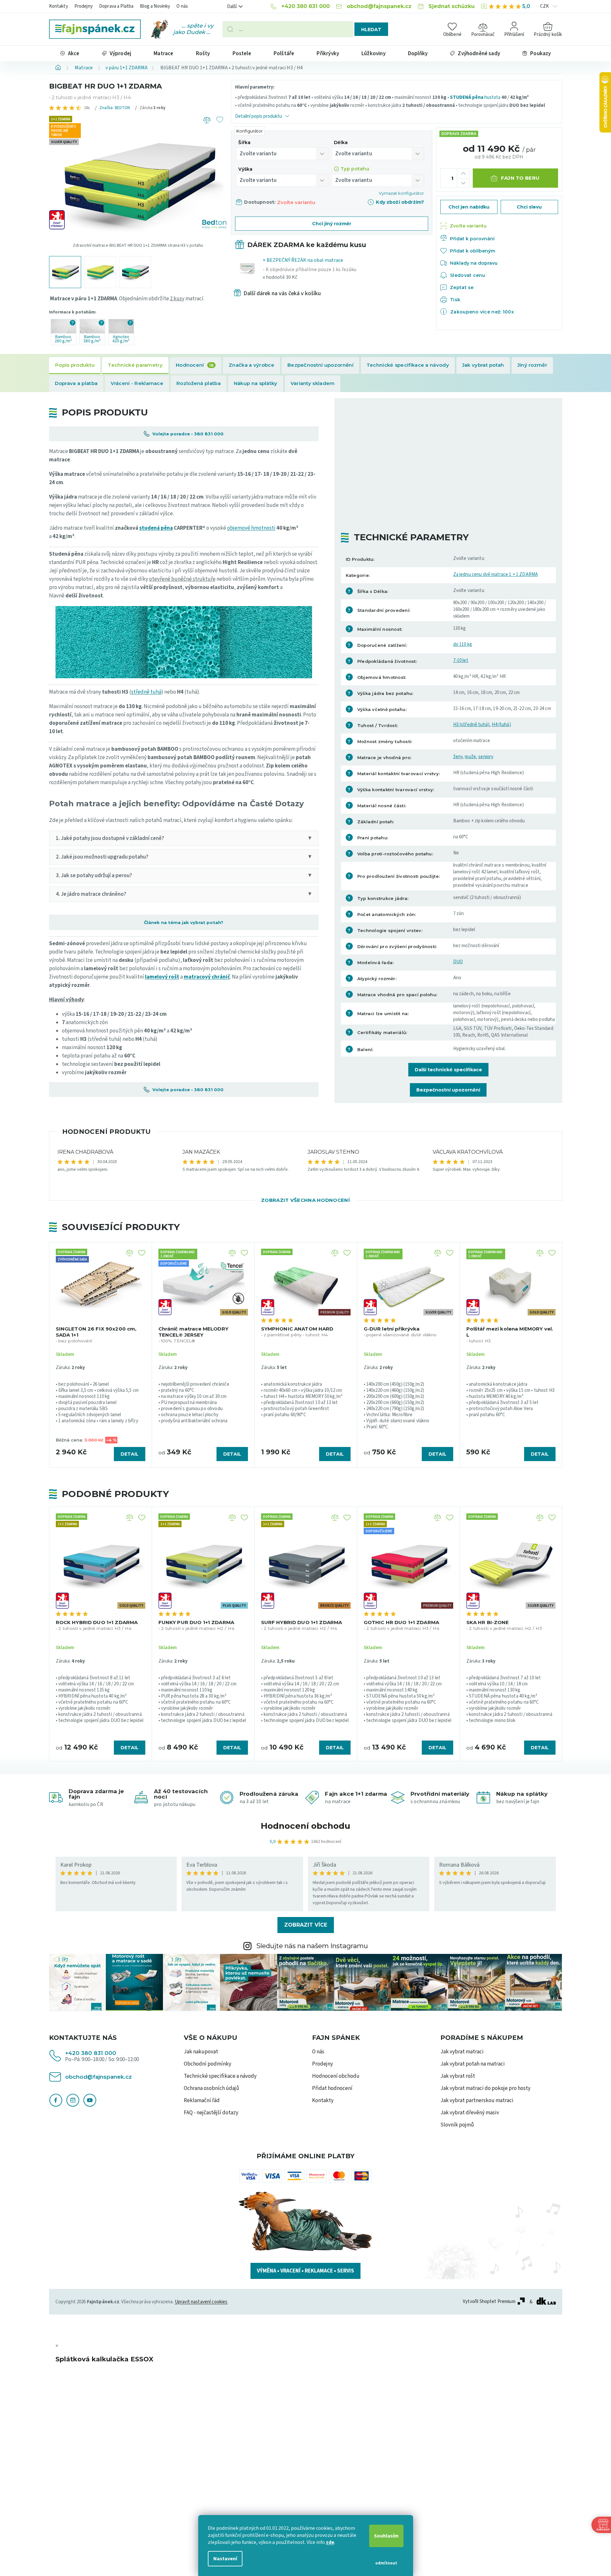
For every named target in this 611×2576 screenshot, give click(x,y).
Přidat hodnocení (332, 2088)
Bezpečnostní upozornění (448, 1090)
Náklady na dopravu (474, 263)
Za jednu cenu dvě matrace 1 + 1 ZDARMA (496, 574)
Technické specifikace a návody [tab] (408, 365)
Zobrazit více (306, 1925)
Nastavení (225, 2559)
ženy (458, 757)
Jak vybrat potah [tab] (483, 365)
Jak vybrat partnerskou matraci (477, 2101)
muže (470, 757)
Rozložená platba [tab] (199, 383)
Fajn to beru (520, 178)
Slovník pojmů (457, 2125)
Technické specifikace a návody (220, 2076)
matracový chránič (207, 977)
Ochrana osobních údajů (212, 2088)
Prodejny (84, 6)
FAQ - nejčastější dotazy (211, 2113)
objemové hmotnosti (251, 528)
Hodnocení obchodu (305, 1826)
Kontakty (59, 6)
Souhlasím (386, 2536)
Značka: (115, 108)
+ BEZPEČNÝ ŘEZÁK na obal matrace (310, 269)
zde (330, 2542)
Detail (130, 1454)
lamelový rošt (162, 977)
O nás (182, 6)
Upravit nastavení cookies (201, 2302)
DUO (458, 962)
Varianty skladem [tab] (313, 383)
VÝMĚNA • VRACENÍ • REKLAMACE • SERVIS (305, 2271)
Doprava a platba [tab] (76, 383)
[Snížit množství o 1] (463, 183)
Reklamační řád (202, 2101)
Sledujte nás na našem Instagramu (312, 1946)
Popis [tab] (75, 365)
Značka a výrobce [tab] (251, 365)
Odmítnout (386, 2563)
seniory (486, 757)
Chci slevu (529, 207)
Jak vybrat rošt (458, 2076)
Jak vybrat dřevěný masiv (470, 2113)
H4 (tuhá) (501, 725)
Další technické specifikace (448, 1070)
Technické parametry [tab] (135, 365)
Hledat (371, 30)
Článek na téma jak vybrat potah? (184, 922)
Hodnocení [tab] (195, 365)
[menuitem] (70, 53)
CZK (545, 6)
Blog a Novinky (155, 6)
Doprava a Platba (116, 6)
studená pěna (156, 528)
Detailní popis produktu (259, 116)
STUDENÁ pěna (467, 97)
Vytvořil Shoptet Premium (489, 2302)
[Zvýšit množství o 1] (463, 173)
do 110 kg (463, 644)
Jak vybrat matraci (462, 2052)
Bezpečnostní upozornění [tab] (320, 365)
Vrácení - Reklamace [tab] (137, 383)
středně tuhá (146, 692)
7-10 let (461, 660)
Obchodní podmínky (208, 2064)
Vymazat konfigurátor (401, 193)
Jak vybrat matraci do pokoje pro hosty (485, 2088)
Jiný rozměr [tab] (532, 365)
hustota (492, 97)
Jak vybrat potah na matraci (473, 2064)
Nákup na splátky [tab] (256, 383)
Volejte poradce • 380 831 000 (187, 434)
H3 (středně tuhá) (471, 725)
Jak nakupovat (201, 2052)
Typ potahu (355, 169)
